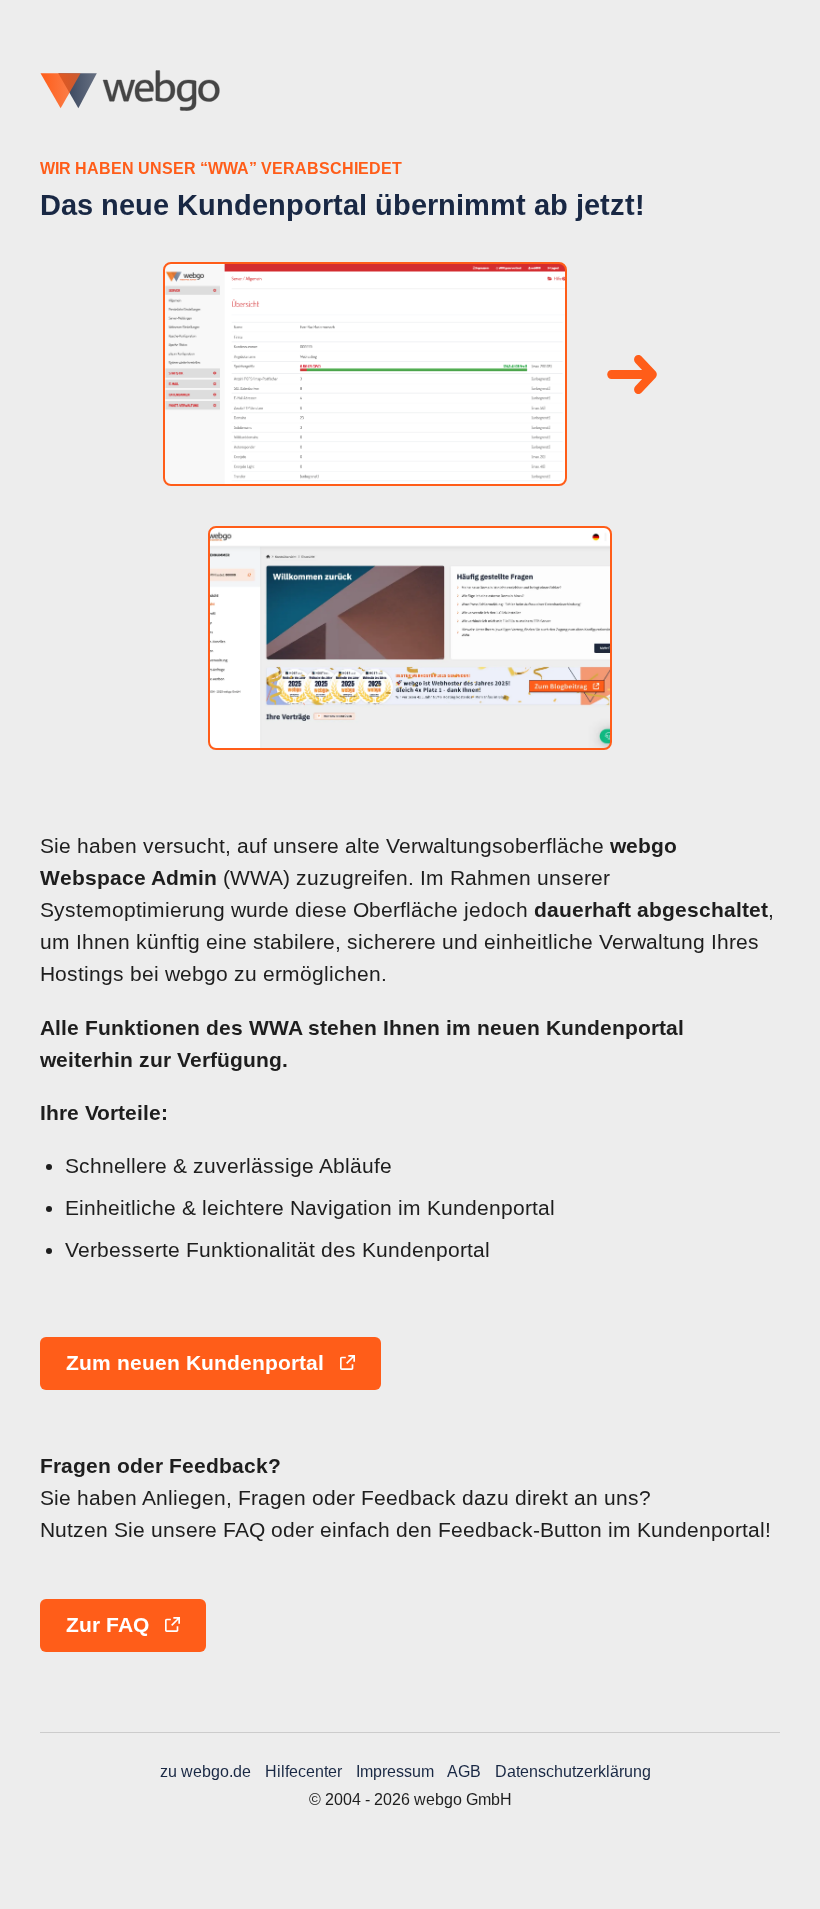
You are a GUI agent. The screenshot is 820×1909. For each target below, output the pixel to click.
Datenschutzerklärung (573, 1771)
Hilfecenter (303, 1771)
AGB (464, 1771)
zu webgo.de (205, 1771)
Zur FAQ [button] (110, 1625)
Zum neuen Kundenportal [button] (198, 1363)
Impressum (395, 1771)
